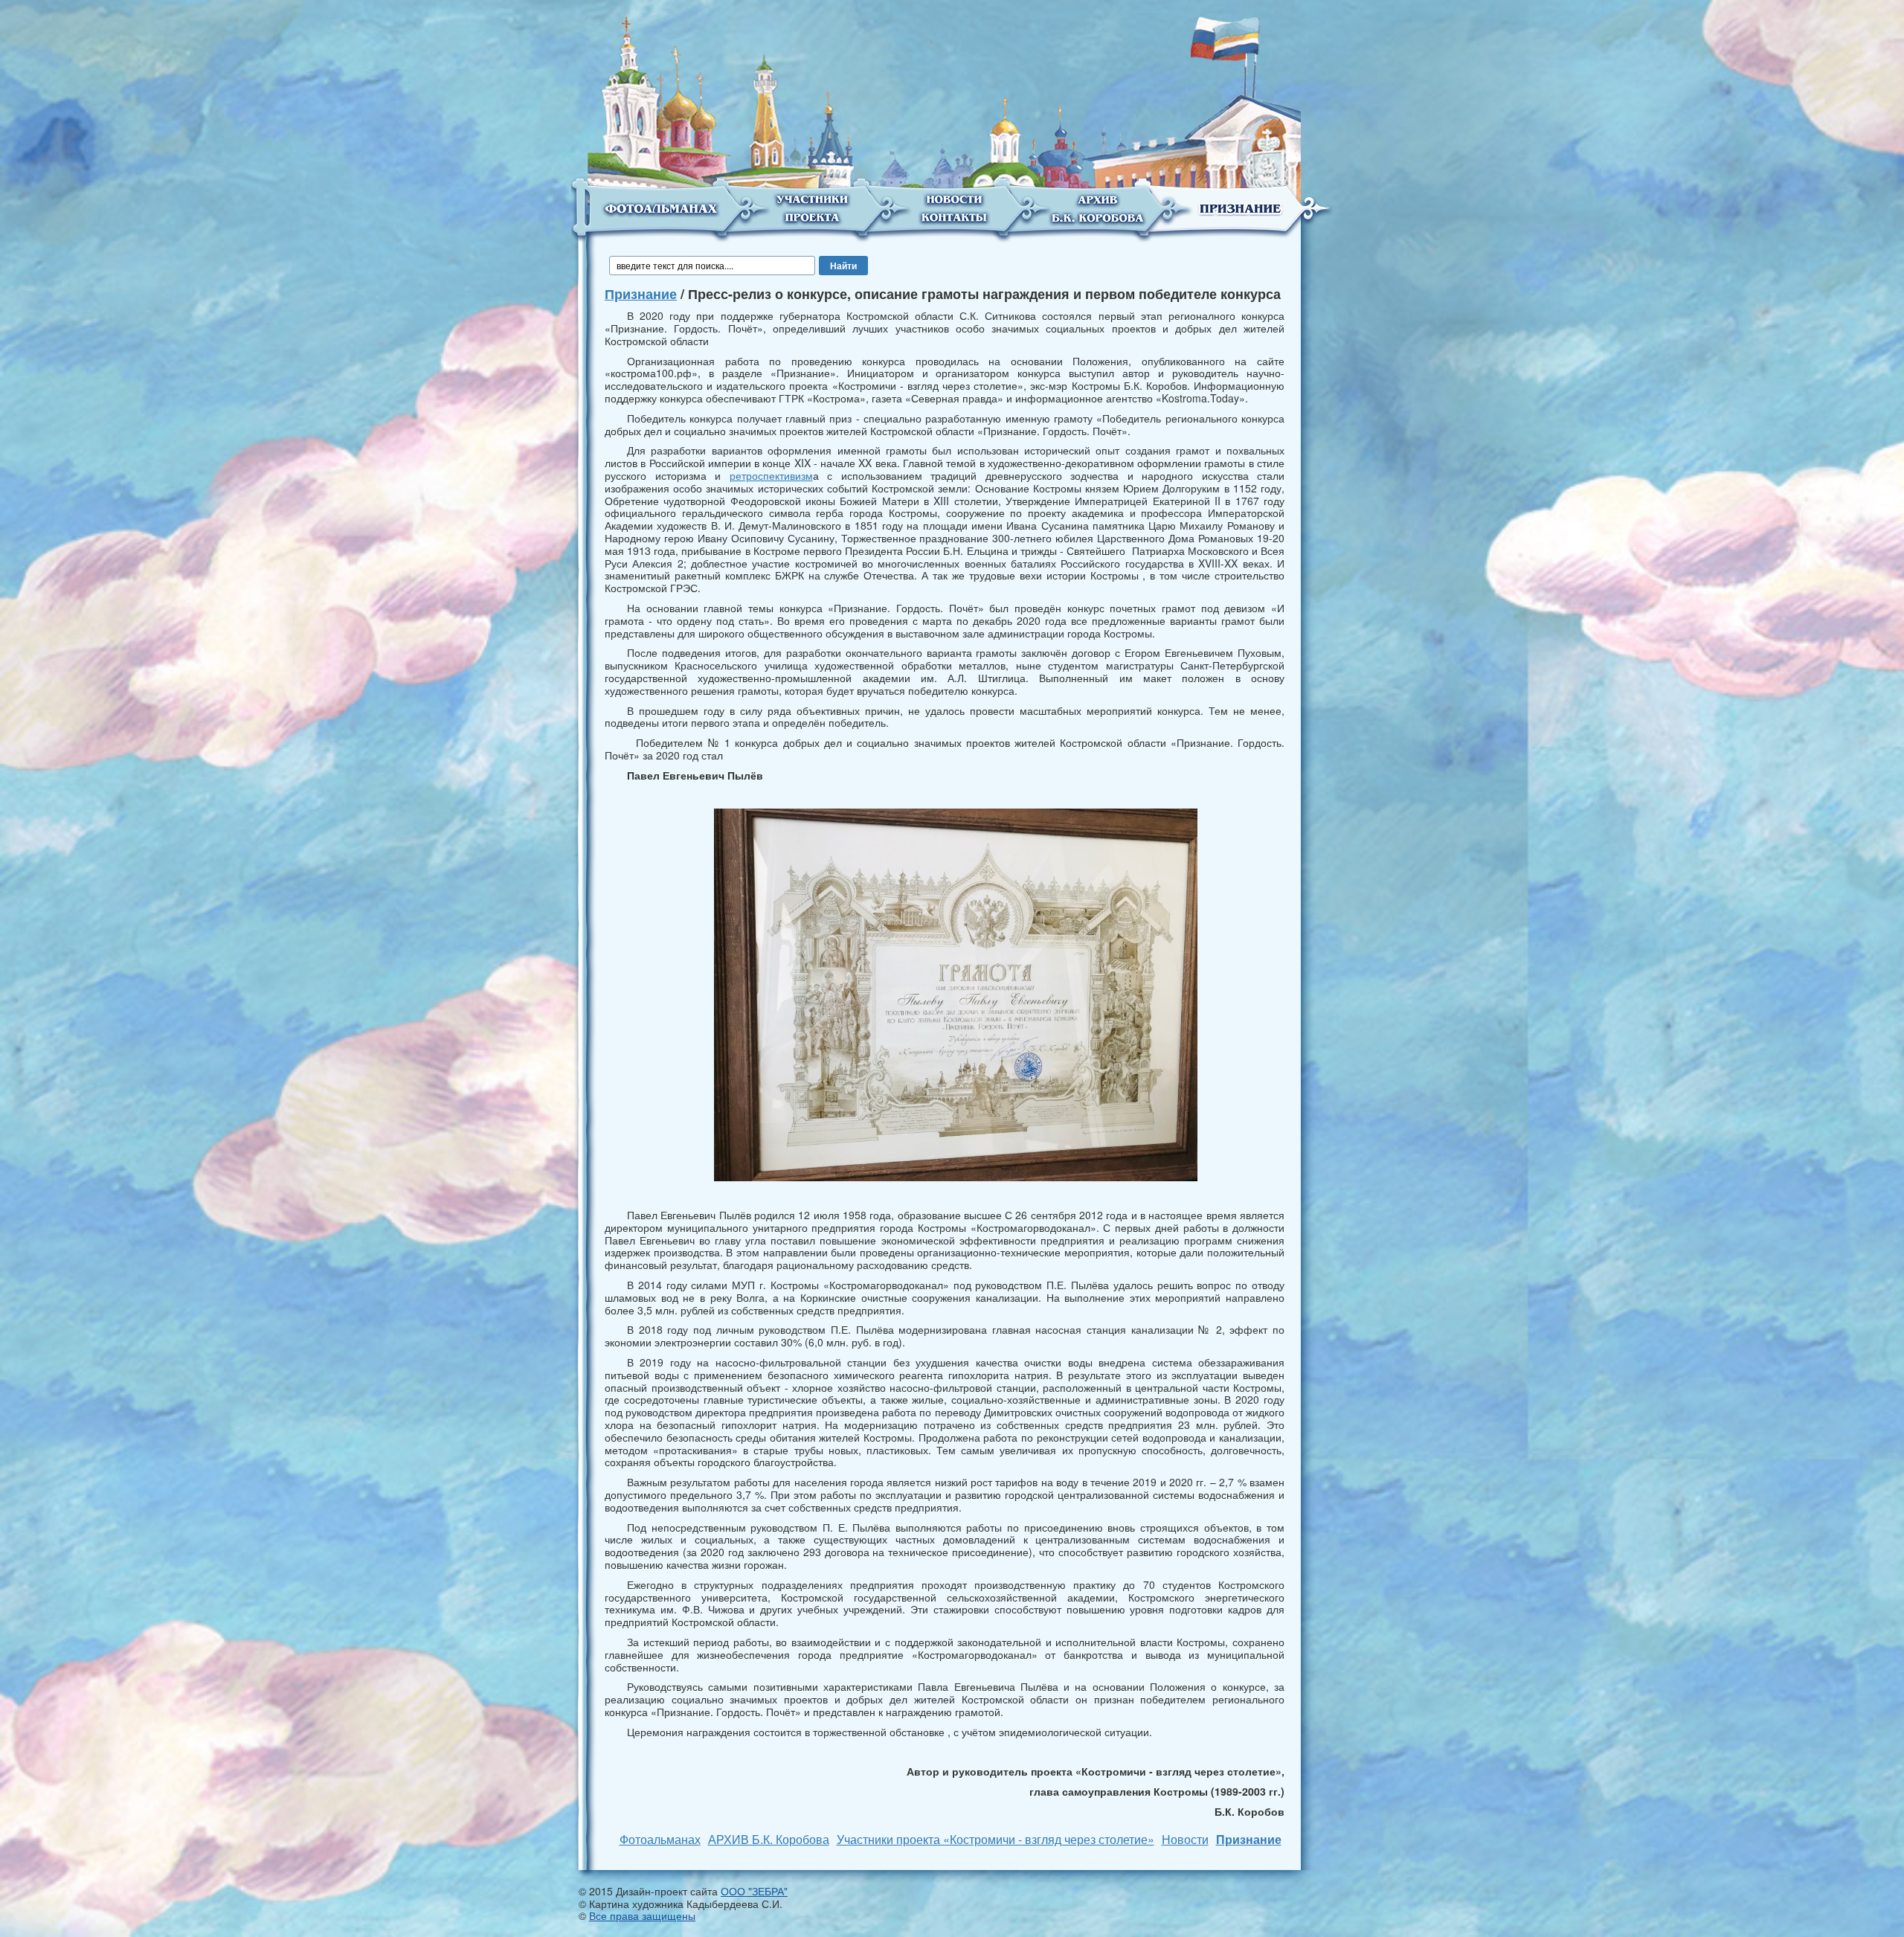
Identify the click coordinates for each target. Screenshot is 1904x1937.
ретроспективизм (771, 475)
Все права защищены (642, 1915)
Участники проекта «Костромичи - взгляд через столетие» (996, 1839)
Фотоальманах (660, 1839)
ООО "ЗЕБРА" (754, 1891)
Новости (1185, 1839)
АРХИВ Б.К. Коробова (769, 1839)
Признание (641, 294)
